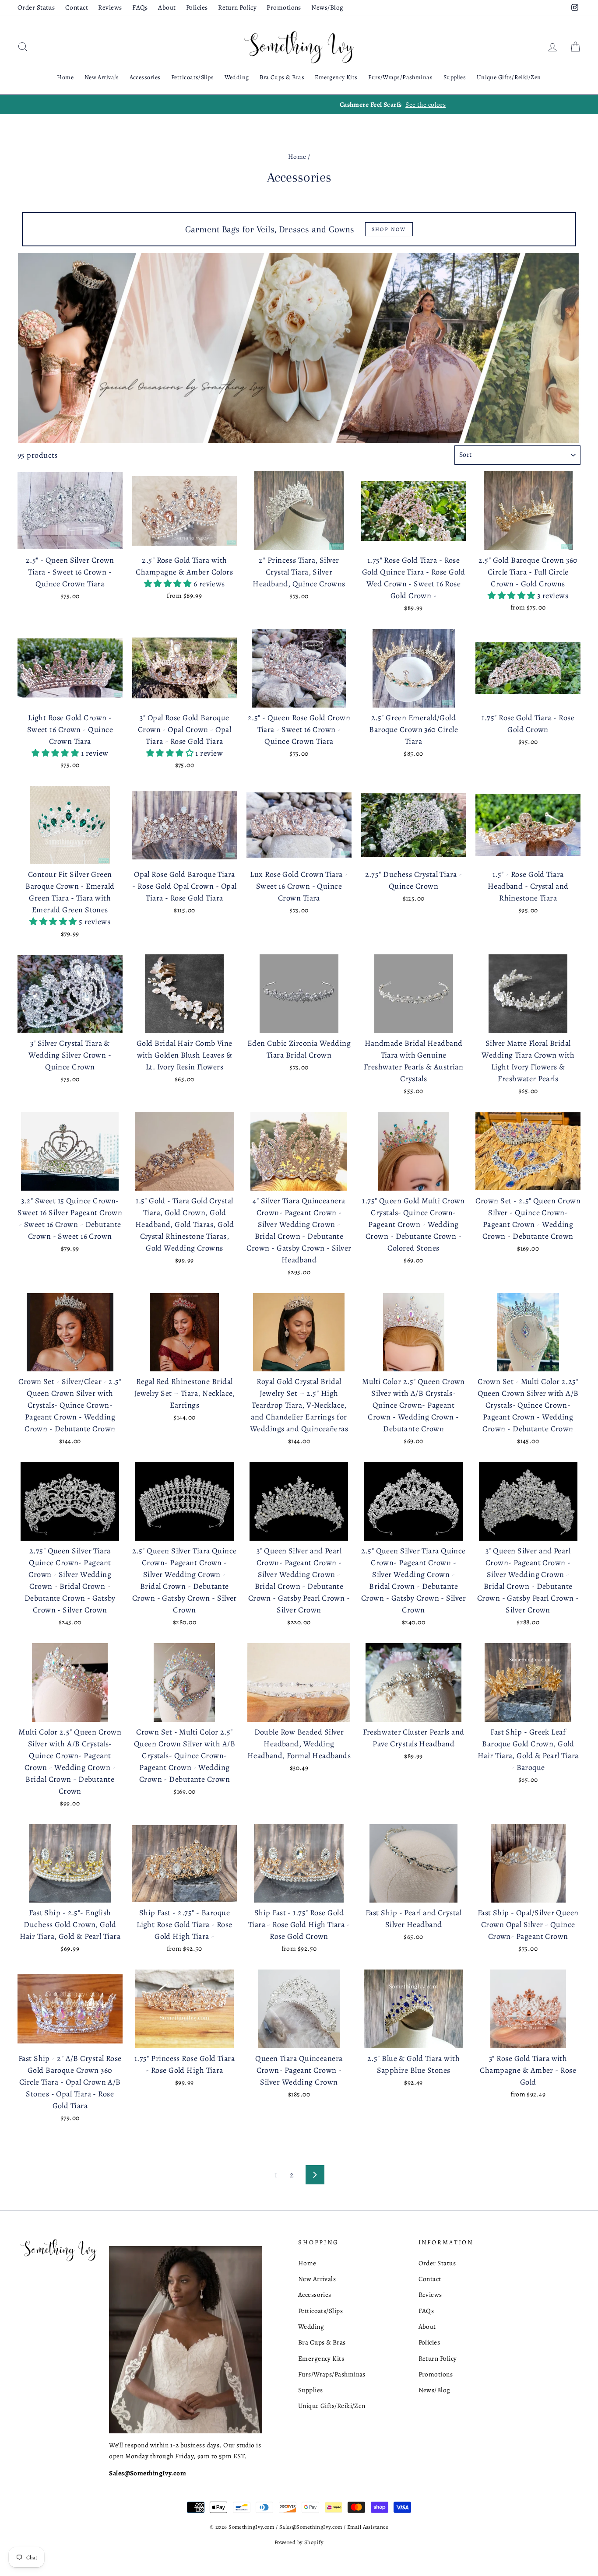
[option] (299, 105)
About (167, 7)
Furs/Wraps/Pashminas (400, 77)
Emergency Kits (336, 77)
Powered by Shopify (299, 2542)
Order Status (36, 7)
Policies (197, 7)
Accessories (145, 77)
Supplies (455, 77)
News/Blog (327, 7)
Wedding (237, 77)
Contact (77, 7)
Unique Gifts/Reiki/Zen (509, 77)
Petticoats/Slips (192, 77)
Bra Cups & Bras (282, 77)
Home (65, 77)
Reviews (110, 7)
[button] (169, 584)
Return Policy (237, 7)
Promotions (284, 7)
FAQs (140, 7)
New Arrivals (102, 77)
